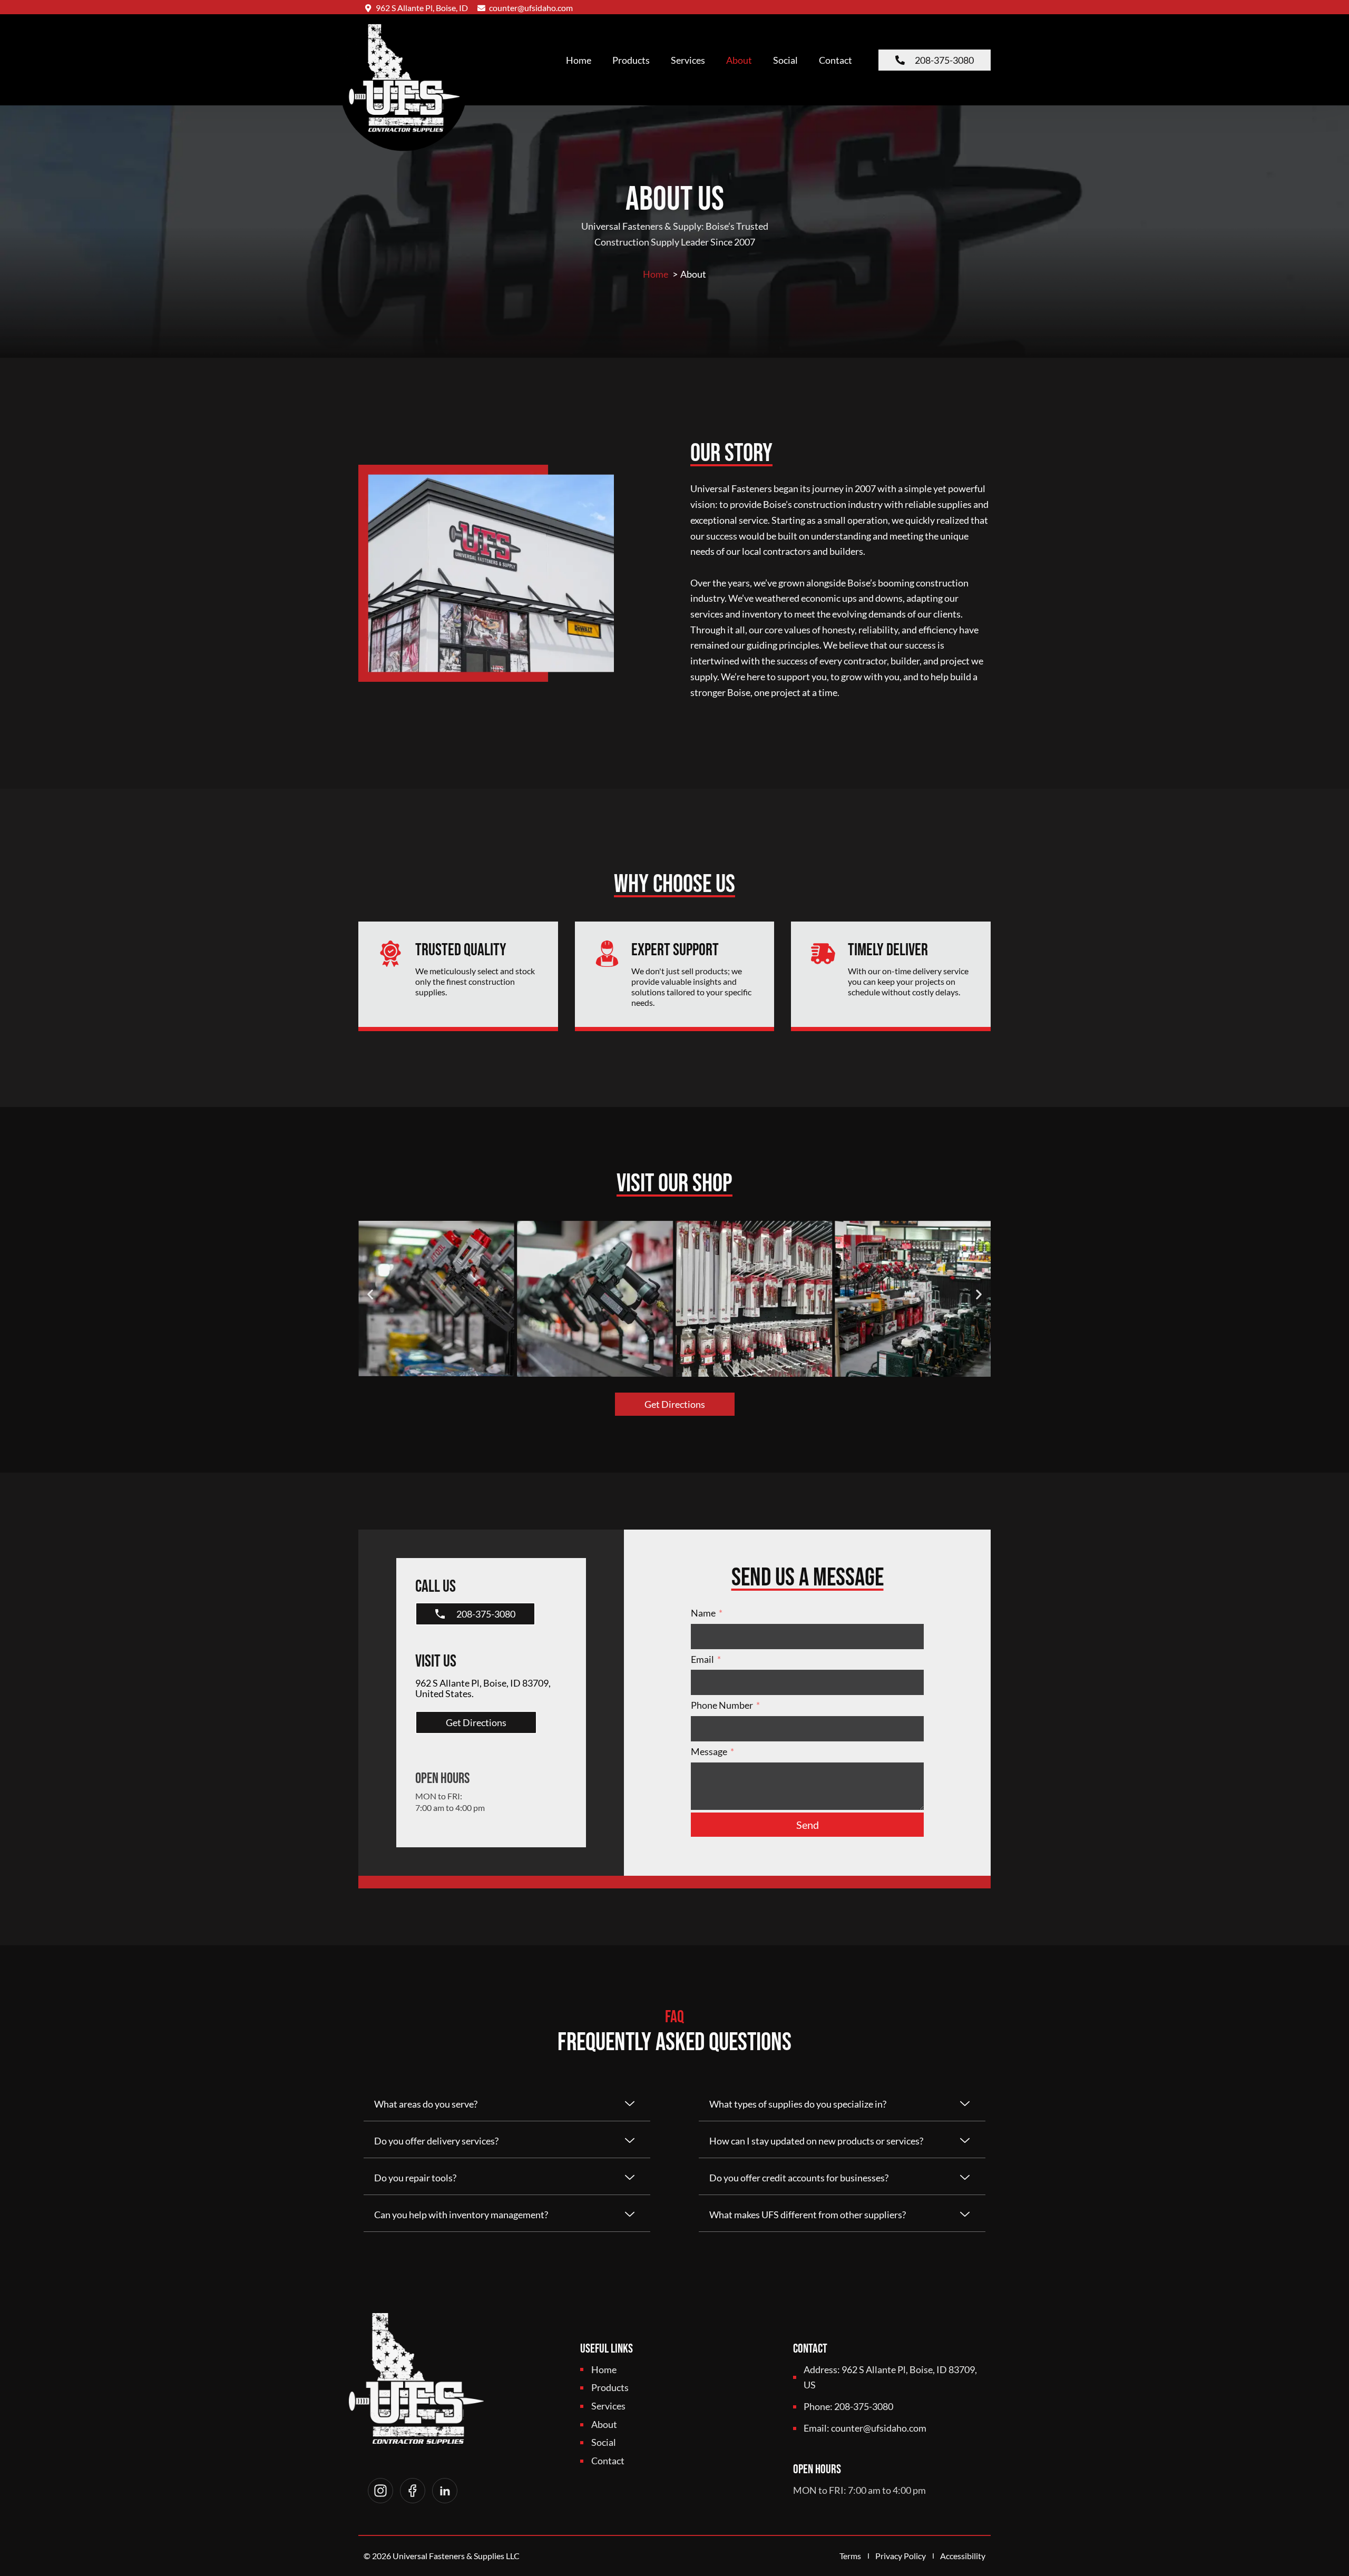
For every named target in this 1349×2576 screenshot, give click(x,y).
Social (785, 60)
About (739, 60)
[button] (370, 1294)
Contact (835, 60)
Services (688, 60)
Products (631, 60)
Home (579, 60)
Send (808, 1825)
